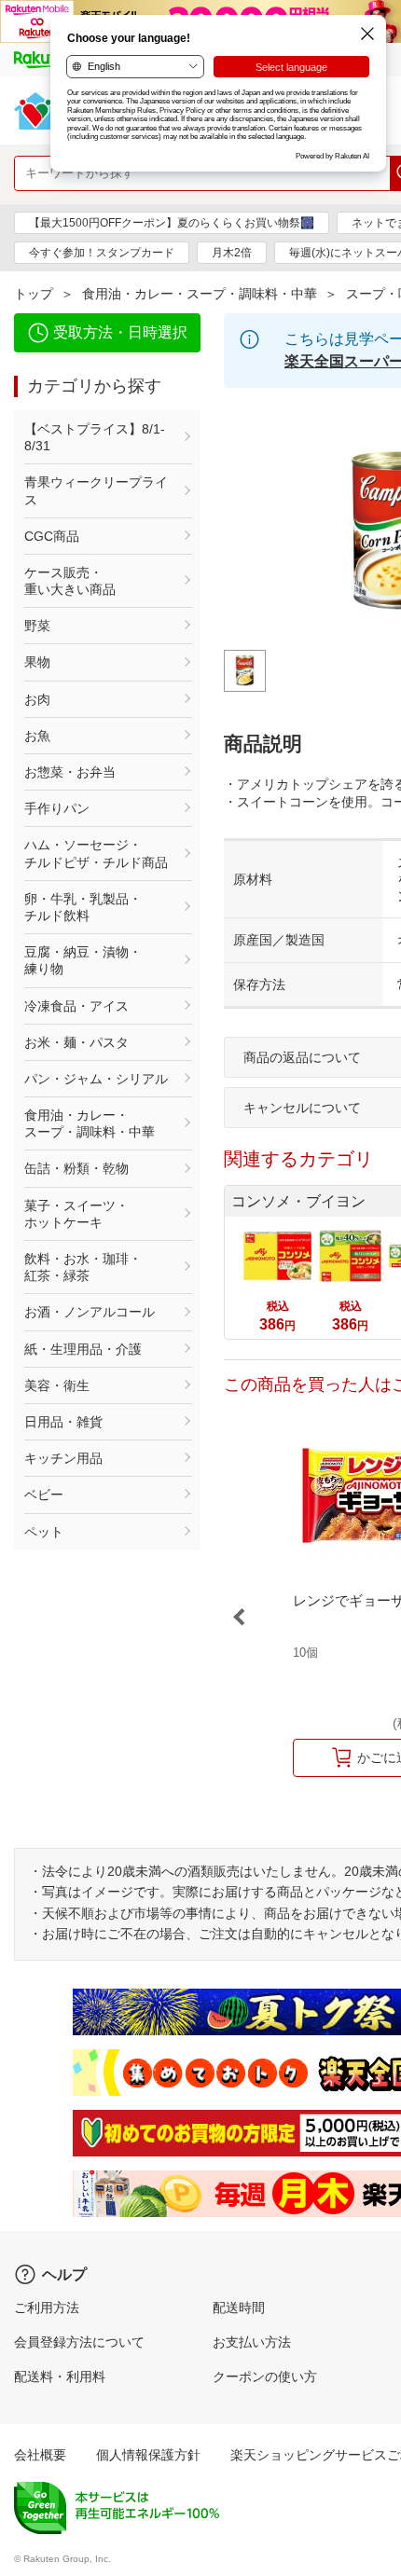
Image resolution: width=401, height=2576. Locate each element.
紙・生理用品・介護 (83, 1349)
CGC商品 (52, 536)
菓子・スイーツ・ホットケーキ (76, 1214)
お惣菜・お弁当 (70, 772)
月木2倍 (232, 253)
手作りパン (57, 808)
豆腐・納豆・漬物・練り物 (83, 960)
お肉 (37, 699)
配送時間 (239, 2307)
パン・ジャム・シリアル (96, 1079)
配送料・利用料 (60, 2376)
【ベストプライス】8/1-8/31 (95, 437)
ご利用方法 (47, 2307)
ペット (44, 1532)
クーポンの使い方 (265, 2376)
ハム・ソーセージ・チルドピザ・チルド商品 (96, 853)
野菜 (37, 626)
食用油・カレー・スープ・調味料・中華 (200, 294)
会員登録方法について (79, 2342)
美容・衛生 (57, 1385)
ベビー (44, 1495)
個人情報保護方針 (148, 2455)
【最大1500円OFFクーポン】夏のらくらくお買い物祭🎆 (172, 223)
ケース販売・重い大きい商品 (70, 581)
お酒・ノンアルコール (90, 1312)
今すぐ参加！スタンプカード (102, 253)
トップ (34, 294)
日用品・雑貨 (63, 1422)
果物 (37, 662)
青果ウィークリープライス (96, 490)
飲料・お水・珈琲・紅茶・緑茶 (83, 1267)
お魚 (37, 736)
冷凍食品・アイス (76, 1006)
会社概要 (40, 2455)
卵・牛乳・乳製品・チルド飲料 (83, 907)
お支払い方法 (252, 2342)
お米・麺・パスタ (76, 1042)
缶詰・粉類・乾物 (76, 1168)
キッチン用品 (63, 1458)
